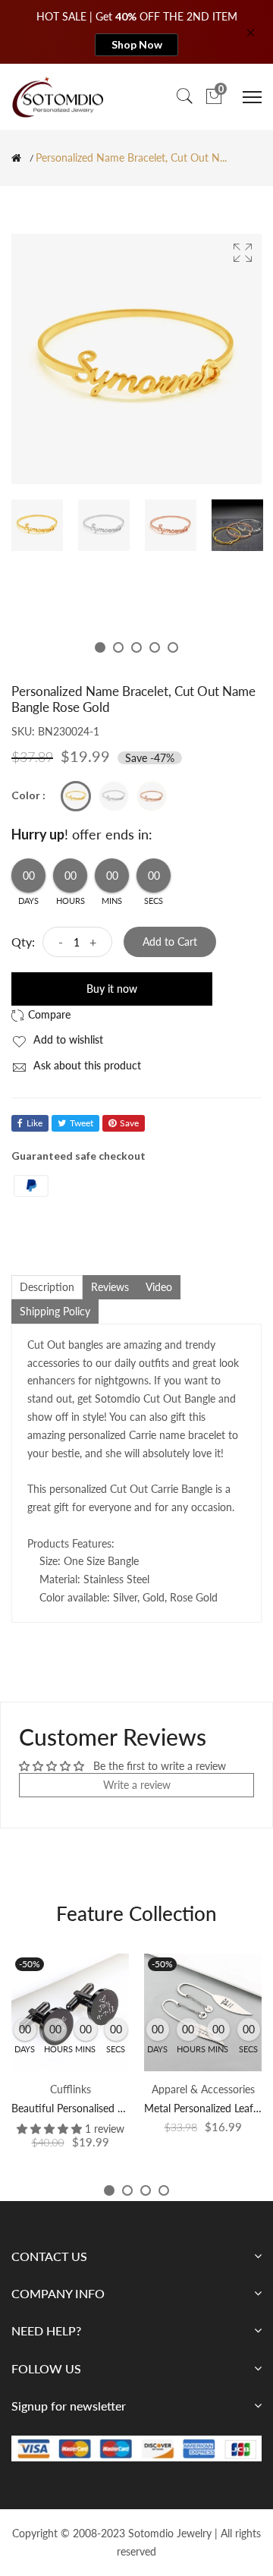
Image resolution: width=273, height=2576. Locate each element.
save (129, 1123)
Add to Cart (170, 942)
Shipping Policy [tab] (55, 1311)
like (35, 1123)
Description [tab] (47, 1287)
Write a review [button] (137, 1785)
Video (159, 1287)
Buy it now (112, 989)
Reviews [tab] (110, 1287)
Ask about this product (86, 1065)
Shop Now (137, 44)
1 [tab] (100, 647)
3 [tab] (136, 647)
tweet (82, 1123)
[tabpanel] (37, 525)
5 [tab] (173, 647)
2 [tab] (118, 647)
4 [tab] (155, 647)
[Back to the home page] (16, 158)
